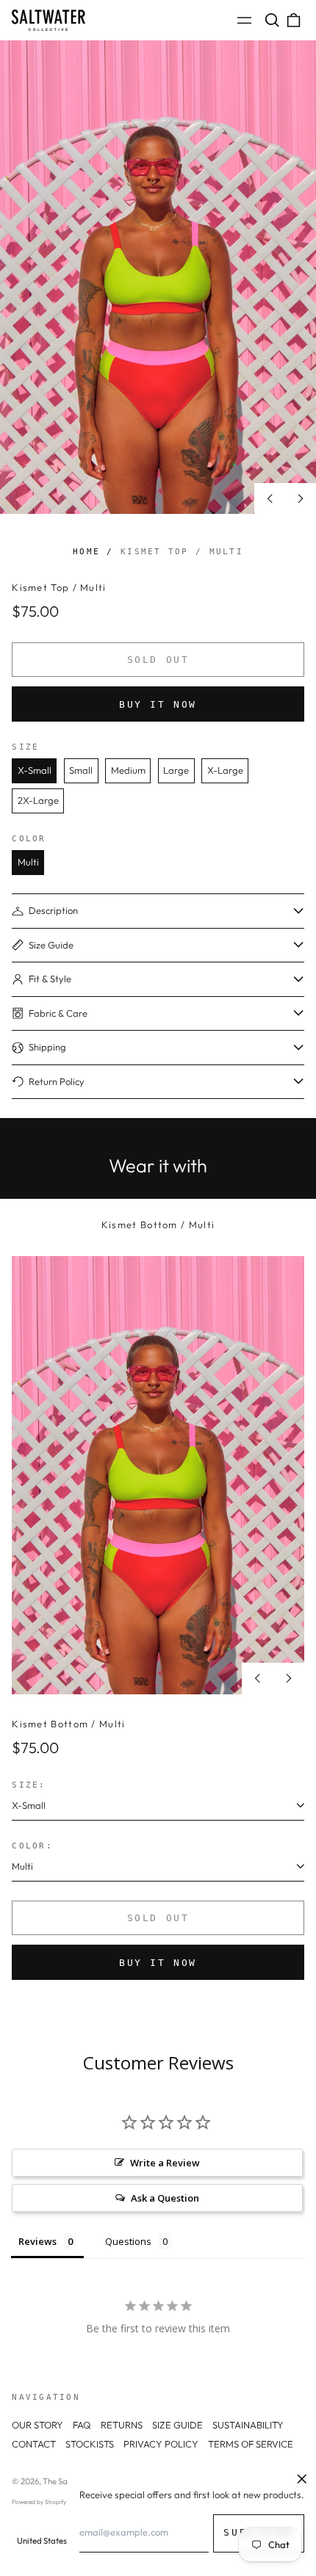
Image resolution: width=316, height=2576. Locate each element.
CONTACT (34, 2444)
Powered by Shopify (39, 2502)
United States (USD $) (57, 2541)
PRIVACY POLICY (161, 2444)
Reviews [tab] (37, 2241)
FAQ (82, 2425)
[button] (272, 20)
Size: (29, 1785)
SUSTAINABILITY (248, 2425)
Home (86, 551)
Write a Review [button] (165, 2163)
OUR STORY (37, 2425)
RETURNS (122, 2425)
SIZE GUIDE (177, 2425)
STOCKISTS (90, 2444)
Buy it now (158, 704)
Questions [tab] (128, 2241)
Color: (32, 1846)
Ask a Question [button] (165, 2198)
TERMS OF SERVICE (251, 2444)
